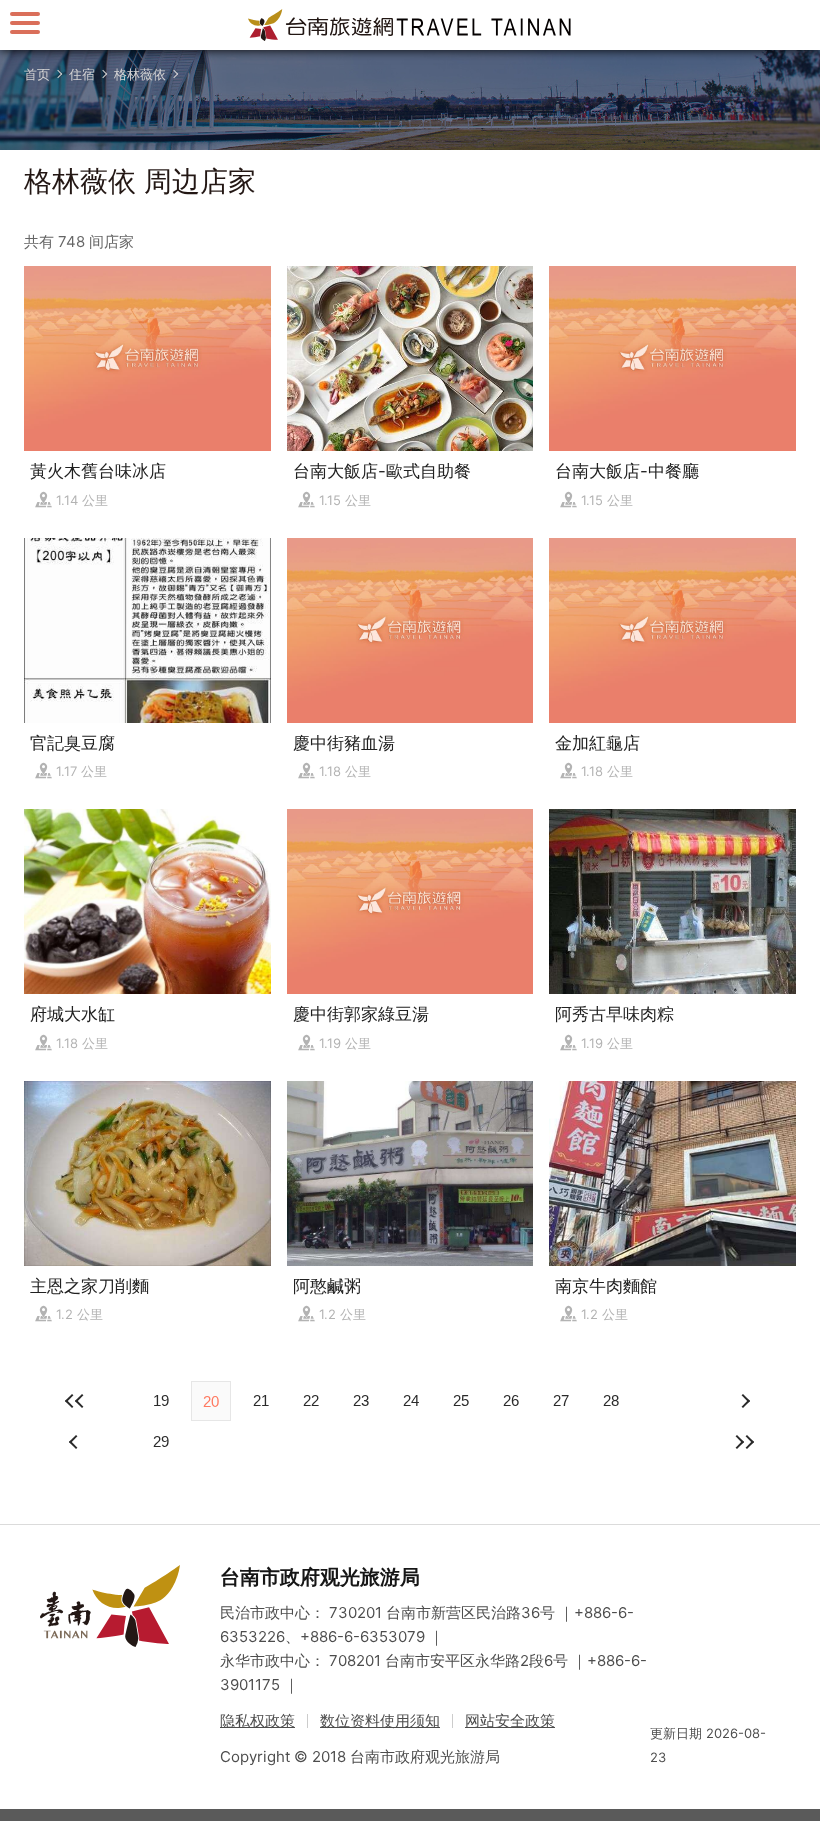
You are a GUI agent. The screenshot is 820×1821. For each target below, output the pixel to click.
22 (311, 1400)
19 (161, 1400)
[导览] (25, 22)
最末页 (744, 1442)
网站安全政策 (510, 1720)
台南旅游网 (410, 25)
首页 (37, 74)
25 (461, 1400)
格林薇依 (140, 74)
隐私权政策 (257, 1720)
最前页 (76, 1401)
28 (611, 1400)
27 (561, 1400)
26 (511, 1400)
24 (411, 1400)
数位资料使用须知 (380, 1720)
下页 (76, 1442)
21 (261, 1400)
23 (361, 1400)
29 (161, 1441)
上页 (744, 1401)
